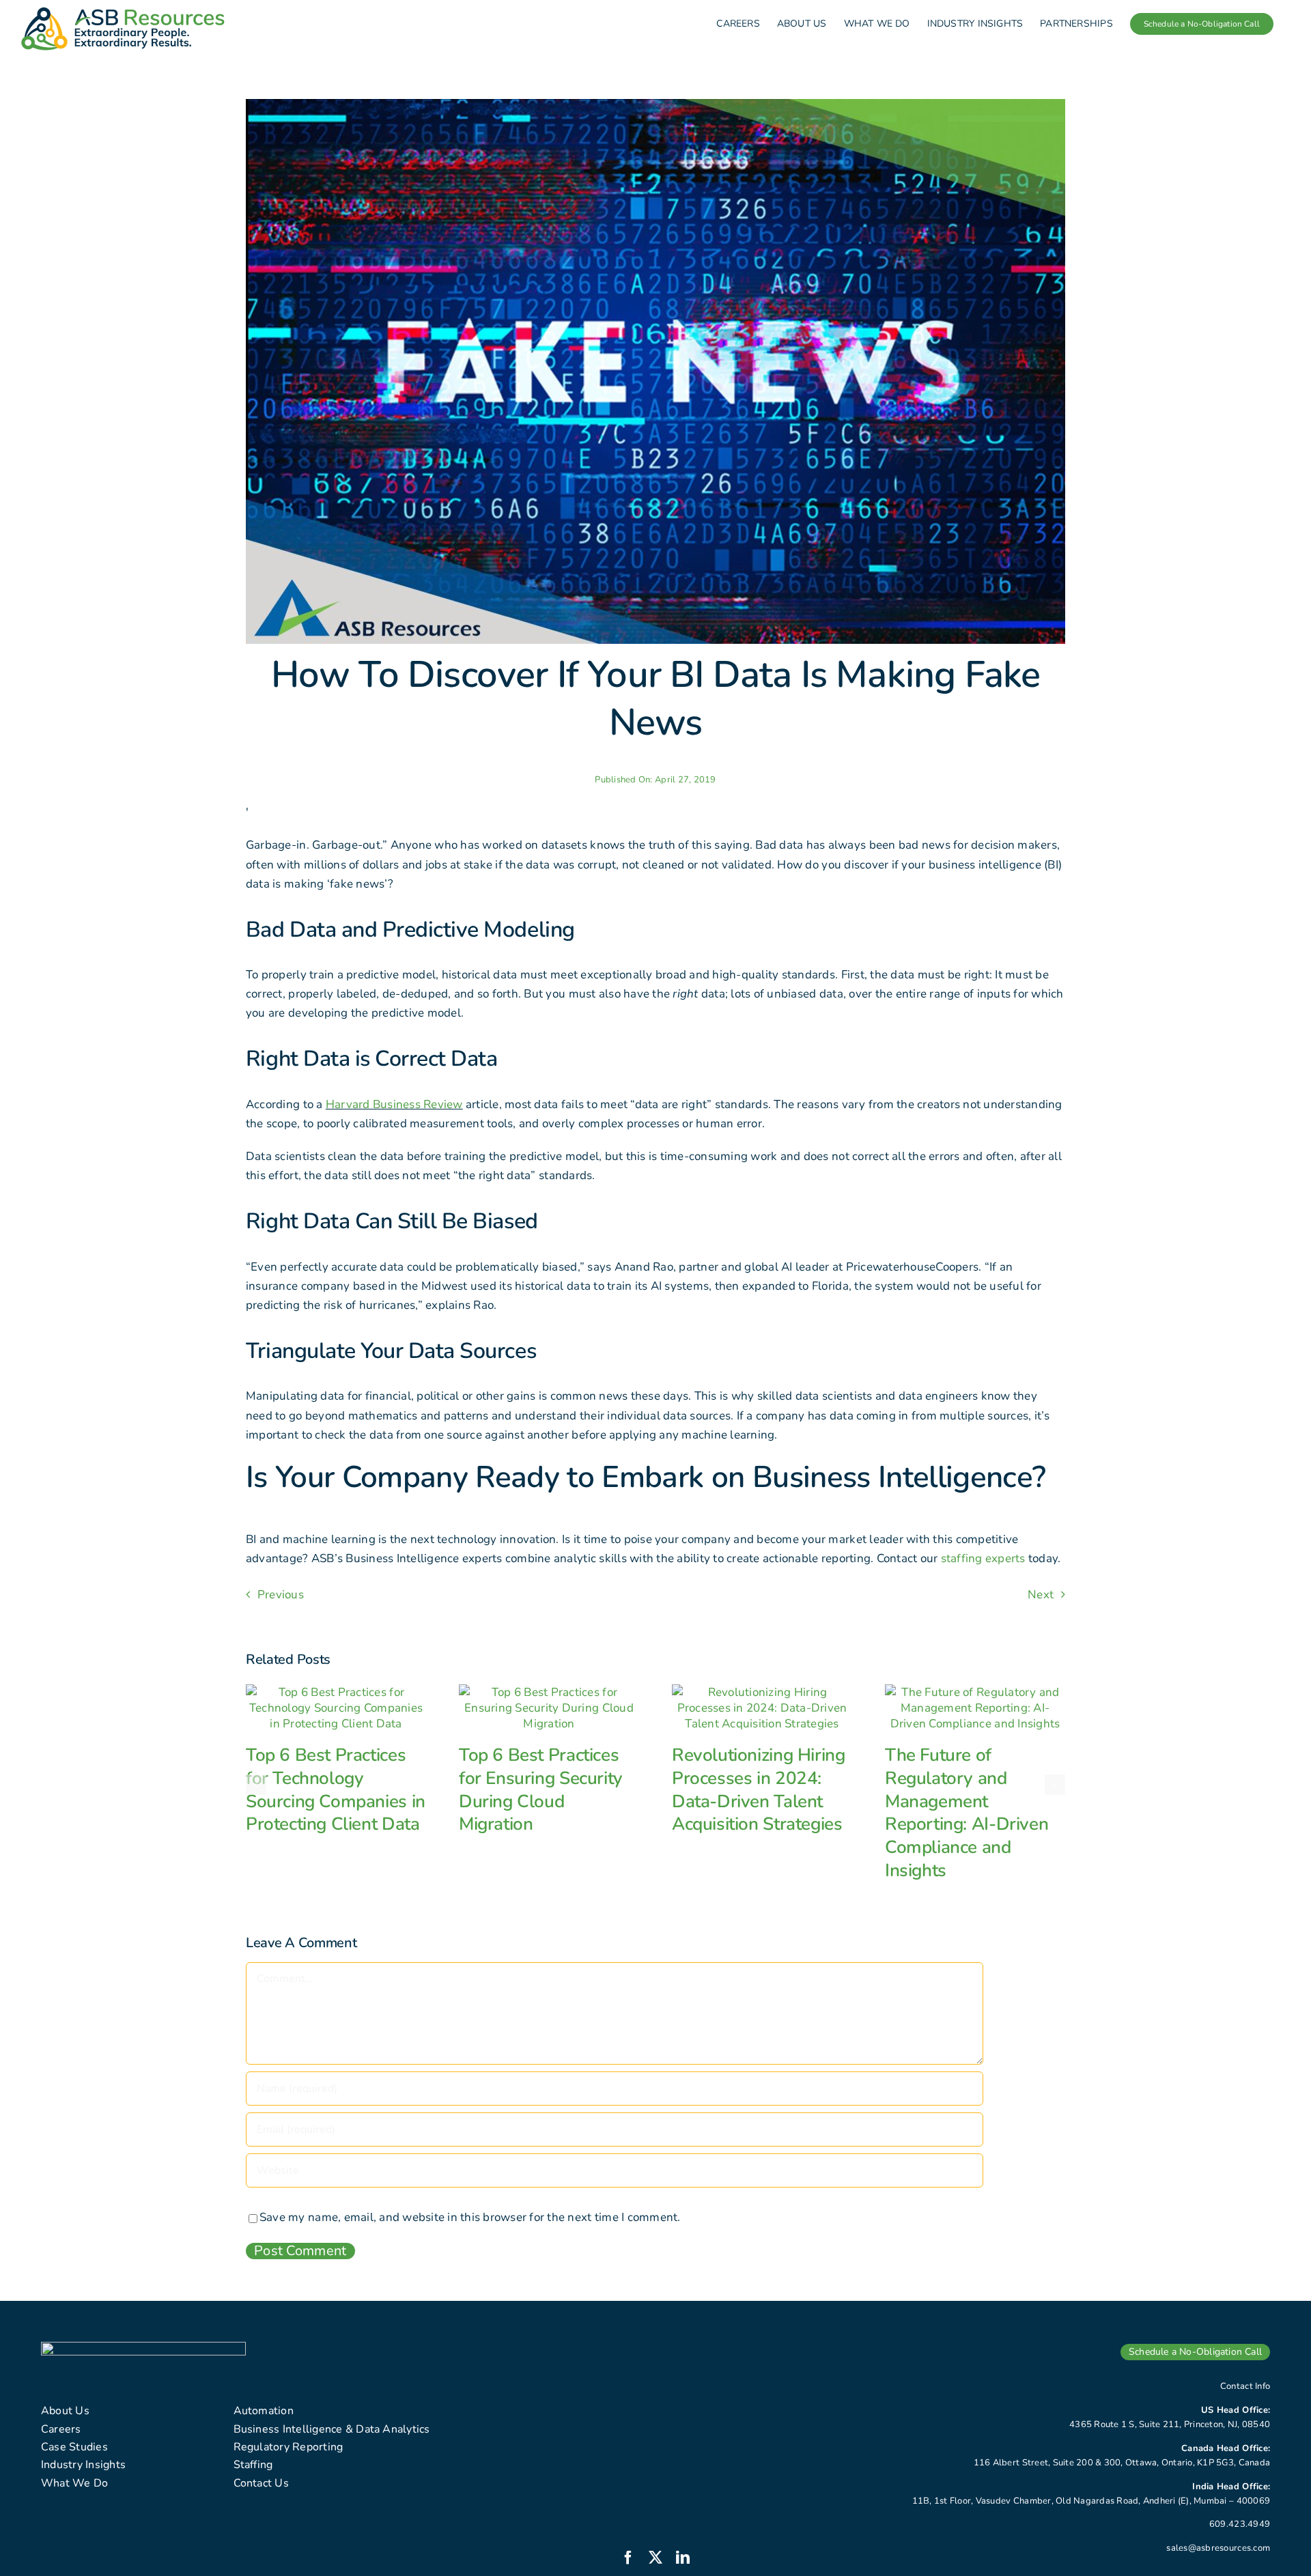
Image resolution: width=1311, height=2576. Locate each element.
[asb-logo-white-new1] (143, 2348)
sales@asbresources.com (1218, 2548)
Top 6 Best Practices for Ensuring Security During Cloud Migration (541, 1789)
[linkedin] (683, 2558)
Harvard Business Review (394, 1104)
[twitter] (655, 2558)
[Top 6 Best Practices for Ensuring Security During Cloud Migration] (549, 1692)
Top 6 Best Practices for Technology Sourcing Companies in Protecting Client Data (336, 1789)
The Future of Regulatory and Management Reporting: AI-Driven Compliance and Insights (967, 1813)
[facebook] (628, 2558)
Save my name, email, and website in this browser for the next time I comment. (470, 2217)
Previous (281, 1595)
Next (1041, 1595)
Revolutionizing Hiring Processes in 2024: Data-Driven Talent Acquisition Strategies (758, 1789)
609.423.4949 (1240, 2524)
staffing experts (983, 1558)
